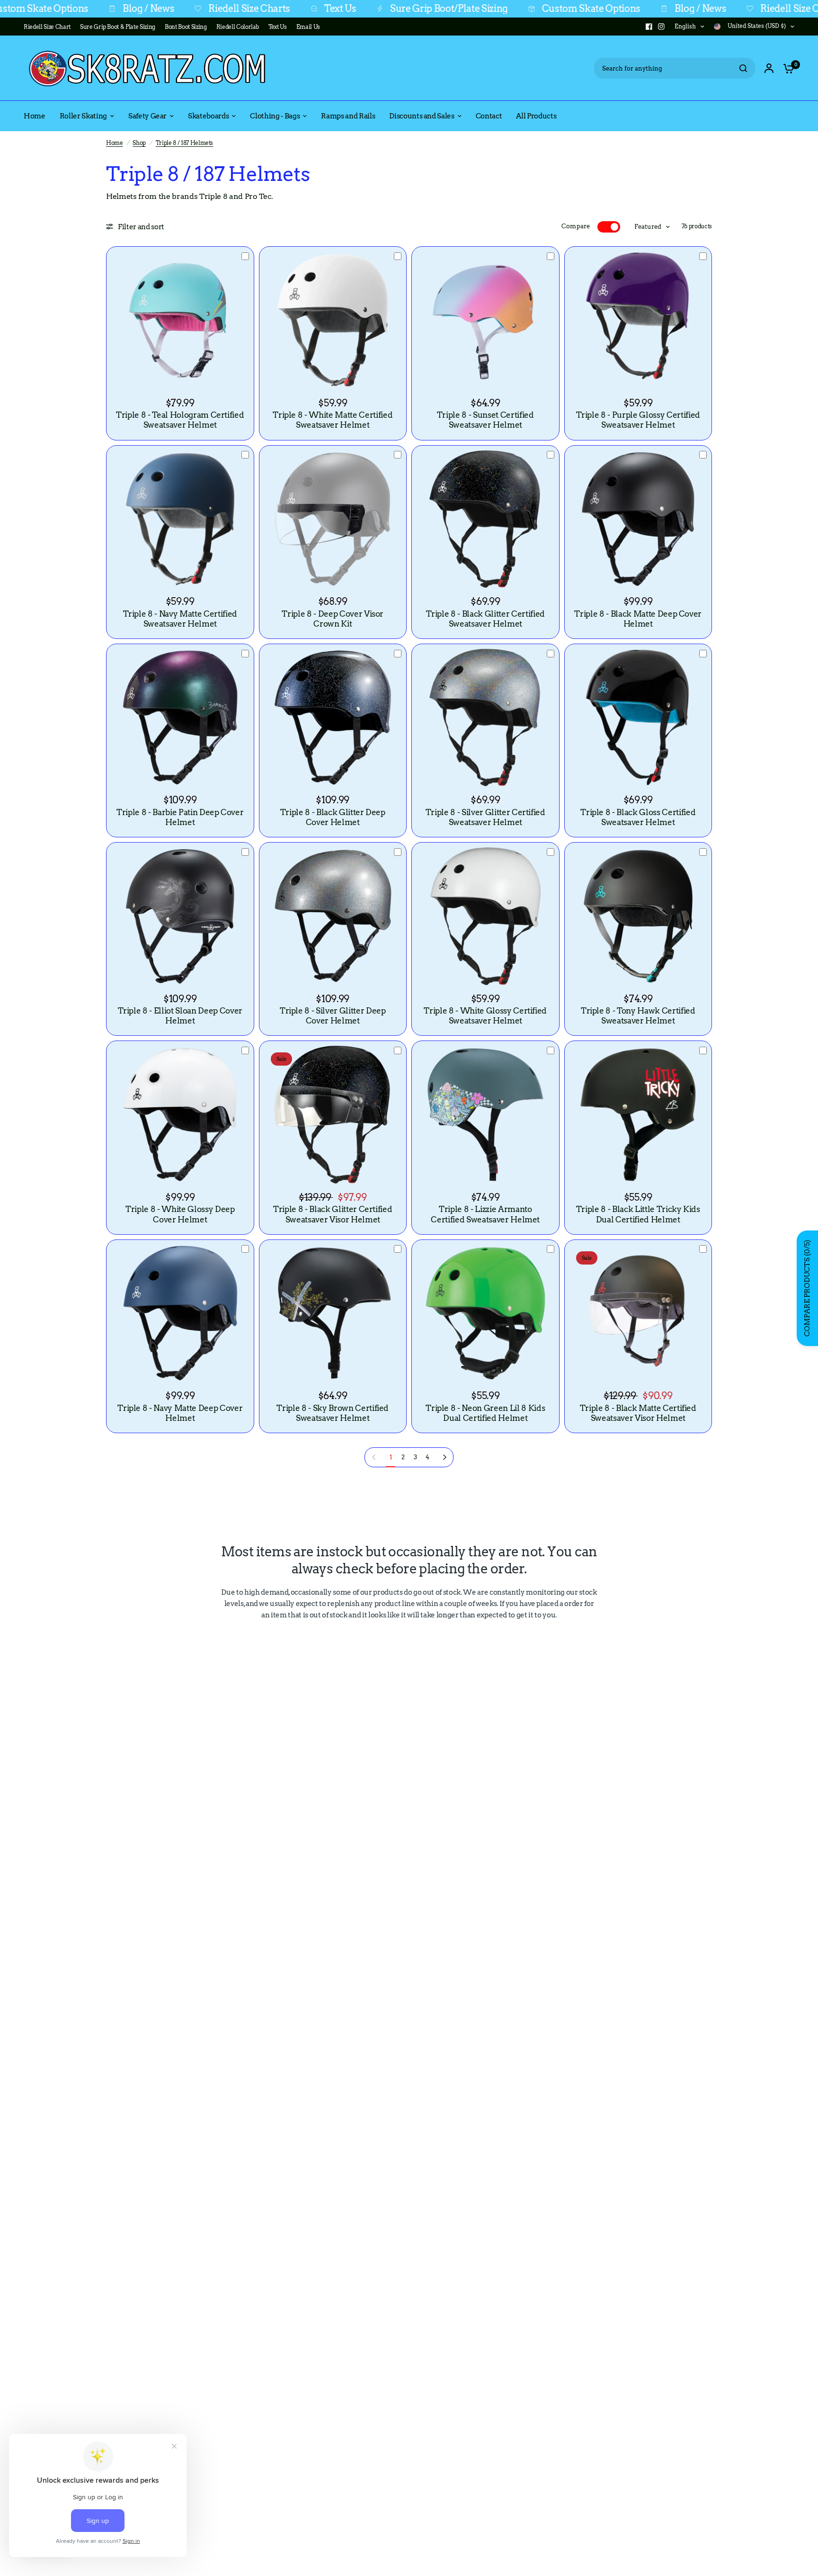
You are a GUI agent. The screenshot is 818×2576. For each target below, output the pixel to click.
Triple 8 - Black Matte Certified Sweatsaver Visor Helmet (638, 1413)
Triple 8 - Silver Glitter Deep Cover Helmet (333, 1016)
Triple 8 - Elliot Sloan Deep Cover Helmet (180, 1016)
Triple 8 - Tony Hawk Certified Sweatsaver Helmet (638, 1016)
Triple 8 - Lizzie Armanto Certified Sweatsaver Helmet (485, 1214)
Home (115, 143)
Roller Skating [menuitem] (83, 116)
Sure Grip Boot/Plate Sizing (351, 9)
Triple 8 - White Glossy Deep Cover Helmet (180, 1214)
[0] (786, 68)
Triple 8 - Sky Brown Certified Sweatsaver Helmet (333, 1413)
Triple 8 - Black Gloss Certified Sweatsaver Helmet (638, 817)
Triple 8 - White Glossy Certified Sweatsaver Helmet (485, 1016)
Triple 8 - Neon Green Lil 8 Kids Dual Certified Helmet (485, 1413)
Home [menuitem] (35, 116)
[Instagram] (661, 27)
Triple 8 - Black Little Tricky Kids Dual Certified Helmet (638, 1214)
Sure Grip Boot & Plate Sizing (118, 27)
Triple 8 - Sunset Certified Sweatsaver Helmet (485, 420)
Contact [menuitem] (489, 116)
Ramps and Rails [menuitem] (348, 116)
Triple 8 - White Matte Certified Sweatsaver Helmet (333, 420)
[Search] (743, 68)
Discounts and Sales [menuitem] (422, 116)
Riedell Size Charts (152, 9)
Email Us (308, 27)
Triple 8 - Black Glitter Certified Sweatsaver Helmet (485, 619)
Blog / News (51, 9)
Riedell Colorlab (238, 27)
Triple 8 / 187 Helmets (185, 143)
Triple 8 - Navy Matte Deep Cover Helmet (180, 1413)
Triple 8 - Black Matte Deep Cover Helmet (638, 619)
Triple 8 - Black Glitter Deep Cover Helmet (333, 817)
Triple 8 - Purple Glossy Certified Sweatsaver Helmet (638, 420)
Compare (576, 226)
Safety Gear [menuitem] (147, 116)
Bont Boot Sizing (186, 27)
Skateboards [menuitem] (208, 116)
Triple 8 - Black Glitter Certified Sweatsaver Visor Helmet (333, 1214)
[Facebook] (649, 27)
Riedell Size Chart (47, 27)
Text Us (243, 9)
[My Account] (769, 68)
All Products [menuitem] (536, 116)
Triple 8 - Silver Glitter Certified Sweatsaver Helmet (485, 817)
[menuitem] (49, 27)
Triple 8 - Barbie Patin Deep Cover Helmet (180, 817)
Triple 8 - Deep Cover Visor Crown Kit (333, 619)
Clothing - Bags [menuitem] (275, 116)
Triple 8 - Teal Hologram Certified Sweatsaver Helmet (180, 420)
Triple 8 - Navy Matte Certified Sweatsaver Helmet (180, 619)
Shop (139, 143)
